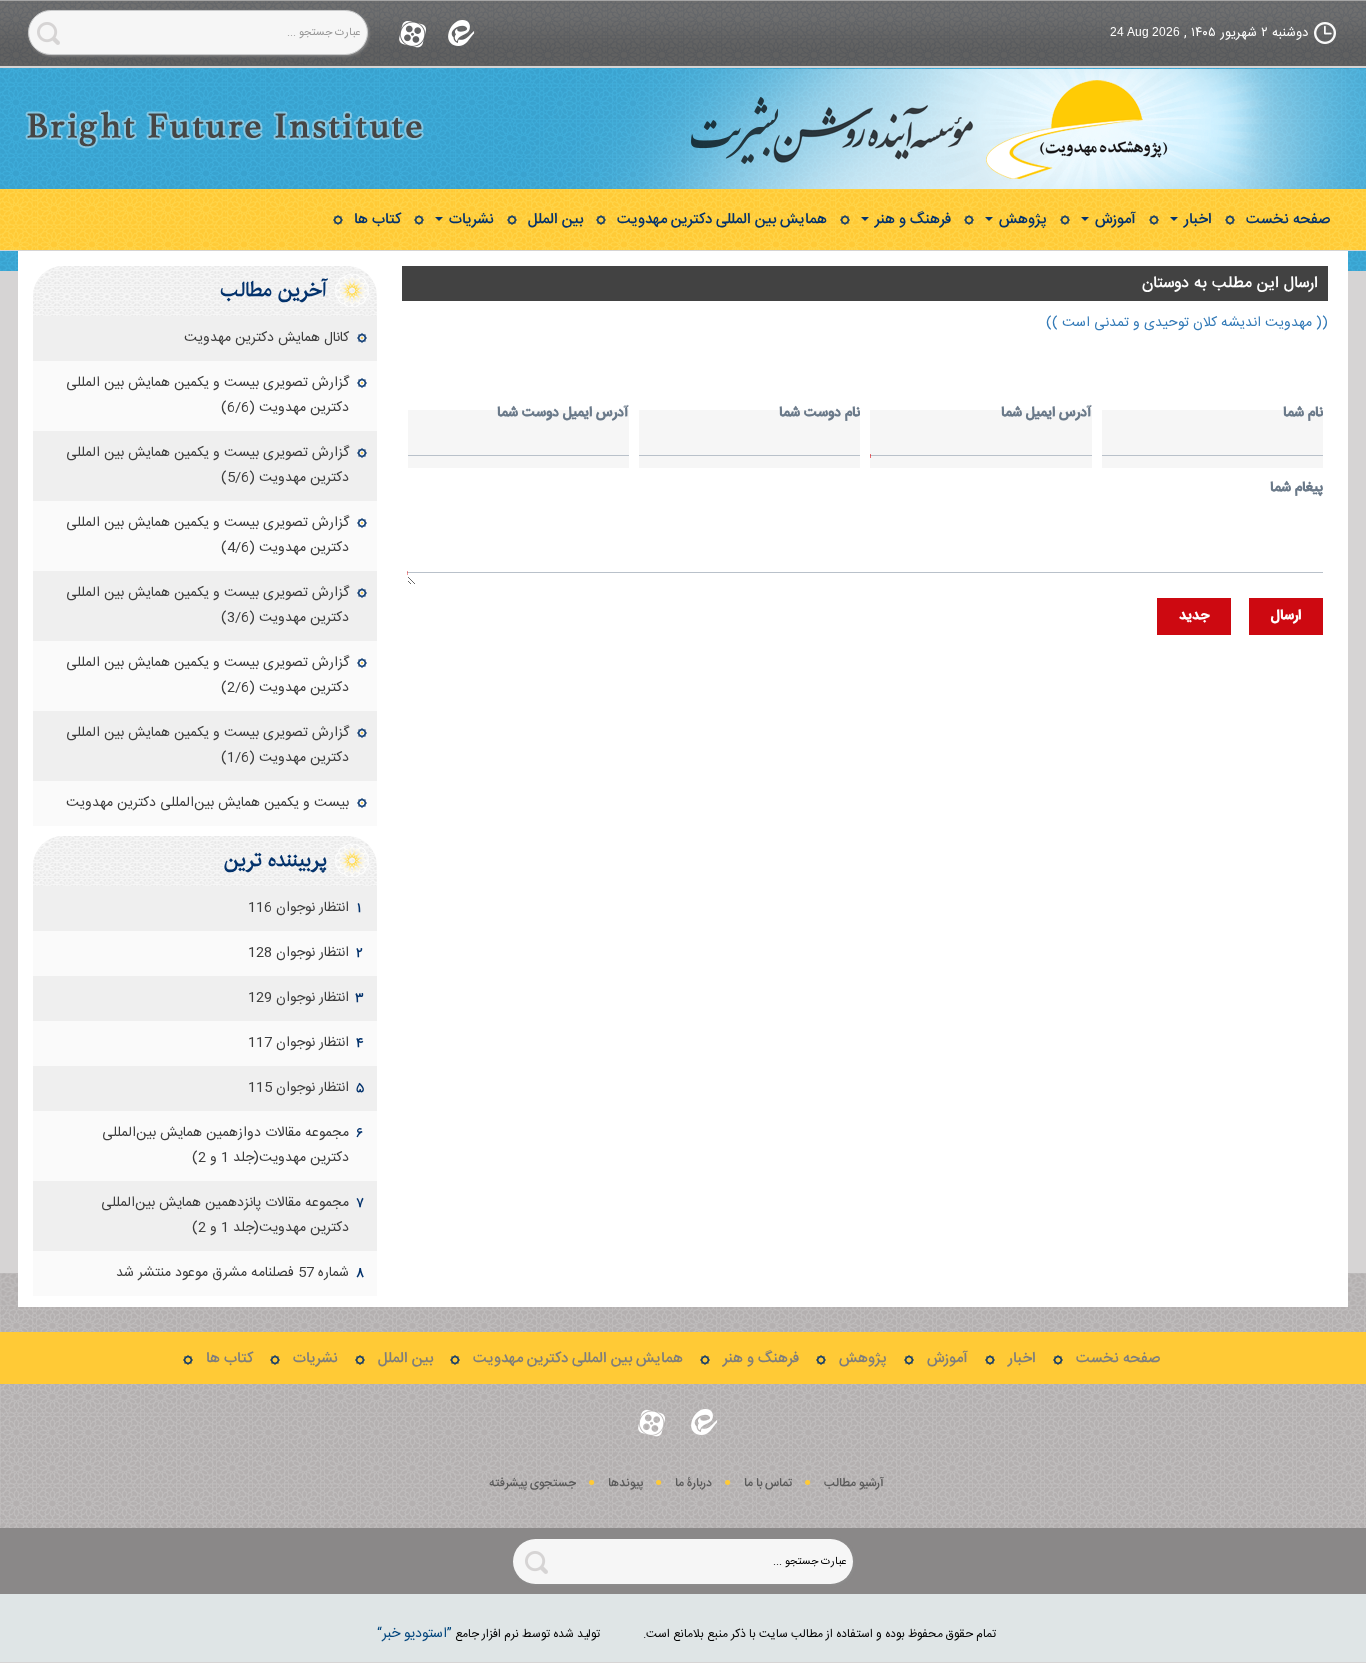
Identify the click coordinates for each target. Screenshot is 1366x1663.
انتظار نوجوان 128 (298, 953)
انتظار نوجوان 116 (298, 908)
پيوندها (625, 1483)
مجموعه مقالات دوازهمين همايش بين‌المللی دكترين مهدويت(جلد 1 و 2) (225, 1145)
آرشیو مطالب (854, 1483)
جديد (1194, 616)
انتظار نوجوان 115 (298, 1088)
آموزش (1113, 219)
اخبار (1196, 219)
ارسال (1286, 616)
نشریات (469, 219)
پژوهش (1021, 219)
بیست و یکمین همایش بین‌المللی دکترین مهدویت (207, 803)
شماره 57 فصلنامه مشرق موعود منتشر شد (232, 1273)
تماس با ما (768, 1483)
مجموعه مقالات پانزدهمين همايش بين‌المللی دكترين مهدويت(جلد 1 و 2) (225, 1215)
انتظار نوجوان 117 (298, 1043)
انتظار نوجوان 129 (298, 998)
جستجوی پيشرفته (532, 1483)
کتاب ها (377, 219)
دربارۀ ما (693, 1483)
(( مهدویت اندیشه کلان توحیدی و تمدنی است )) (1187, 323)
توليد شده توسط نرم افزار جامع (488, 1634)
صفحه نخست (1288, 219)
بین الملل (555, 219)
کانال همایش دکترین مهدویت (266, 338)
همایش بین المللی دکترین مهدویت (722, 219)
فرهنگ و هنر (911, 219)
